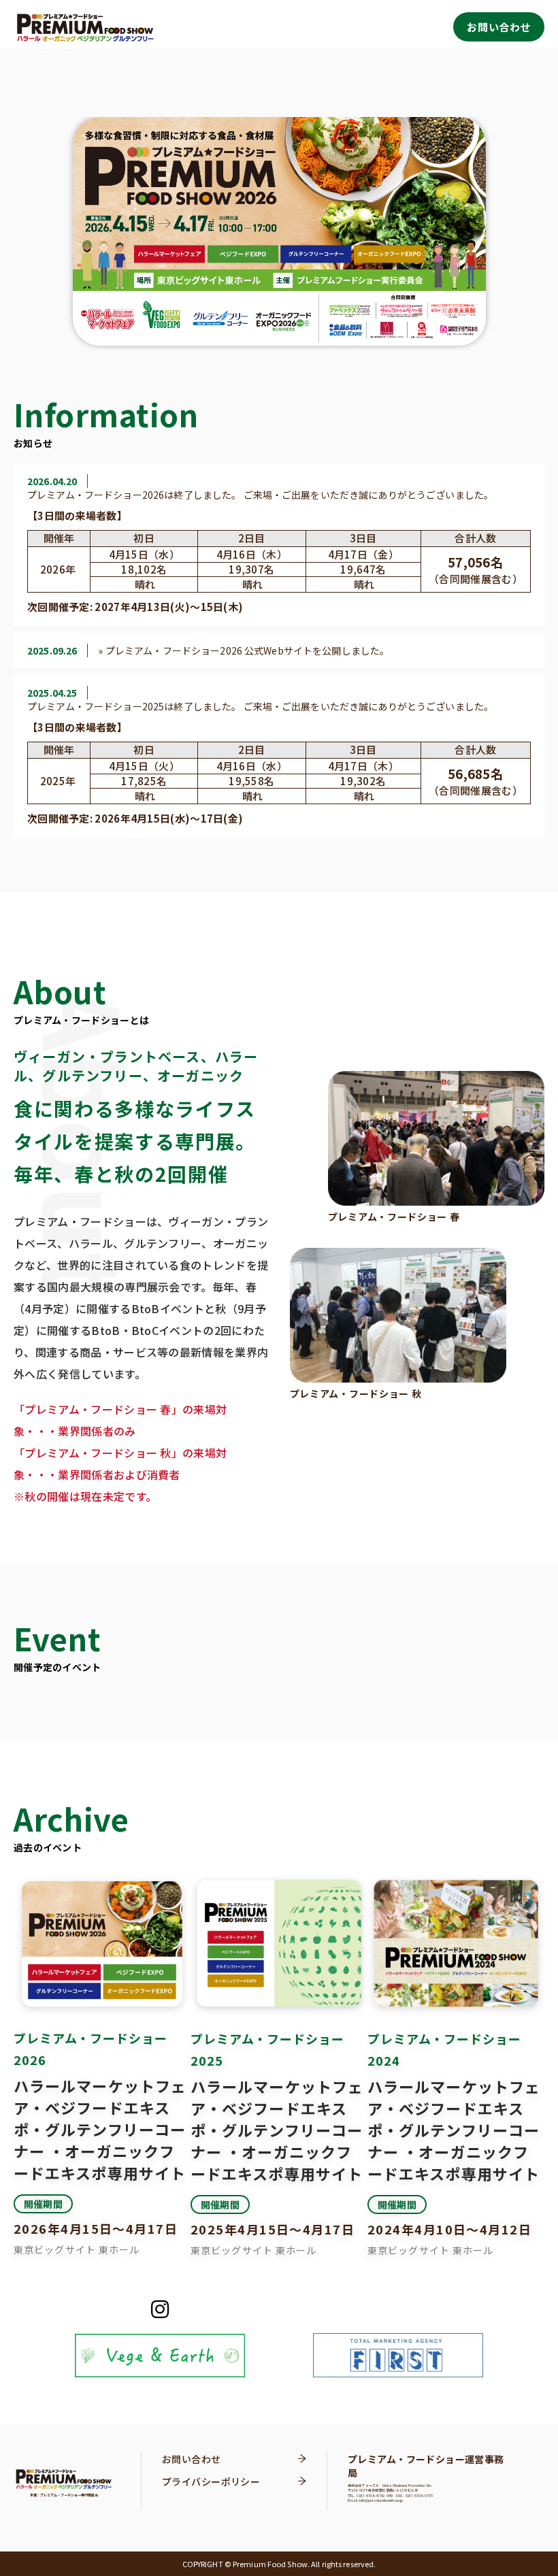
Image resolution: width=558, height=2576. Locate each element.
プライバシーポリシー (211, 2481)
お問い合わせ (499, 27)
